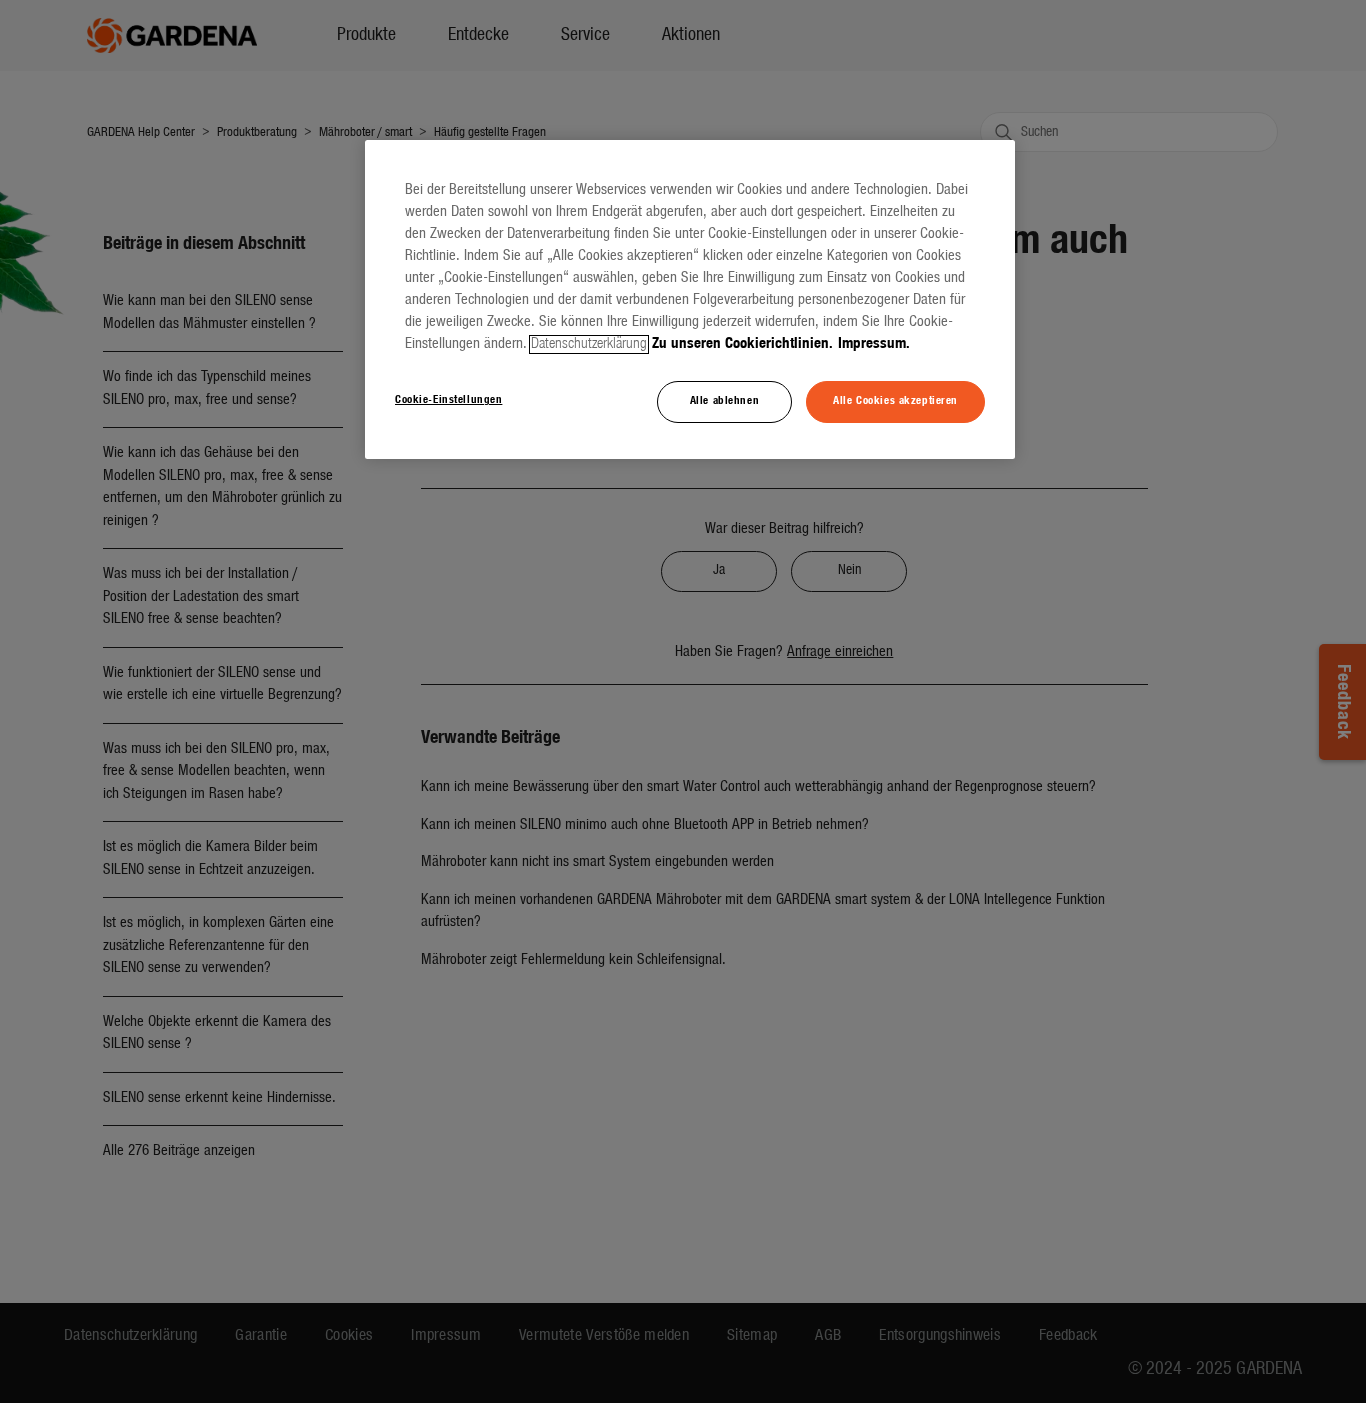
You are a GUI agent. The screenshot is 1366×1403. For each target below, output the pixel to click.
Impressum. (874, 344)
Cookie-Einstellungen (448, 400)
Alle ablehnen (724, 401)
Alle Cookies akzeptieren (895, 401)
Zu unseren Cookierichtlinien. (742, 344)
